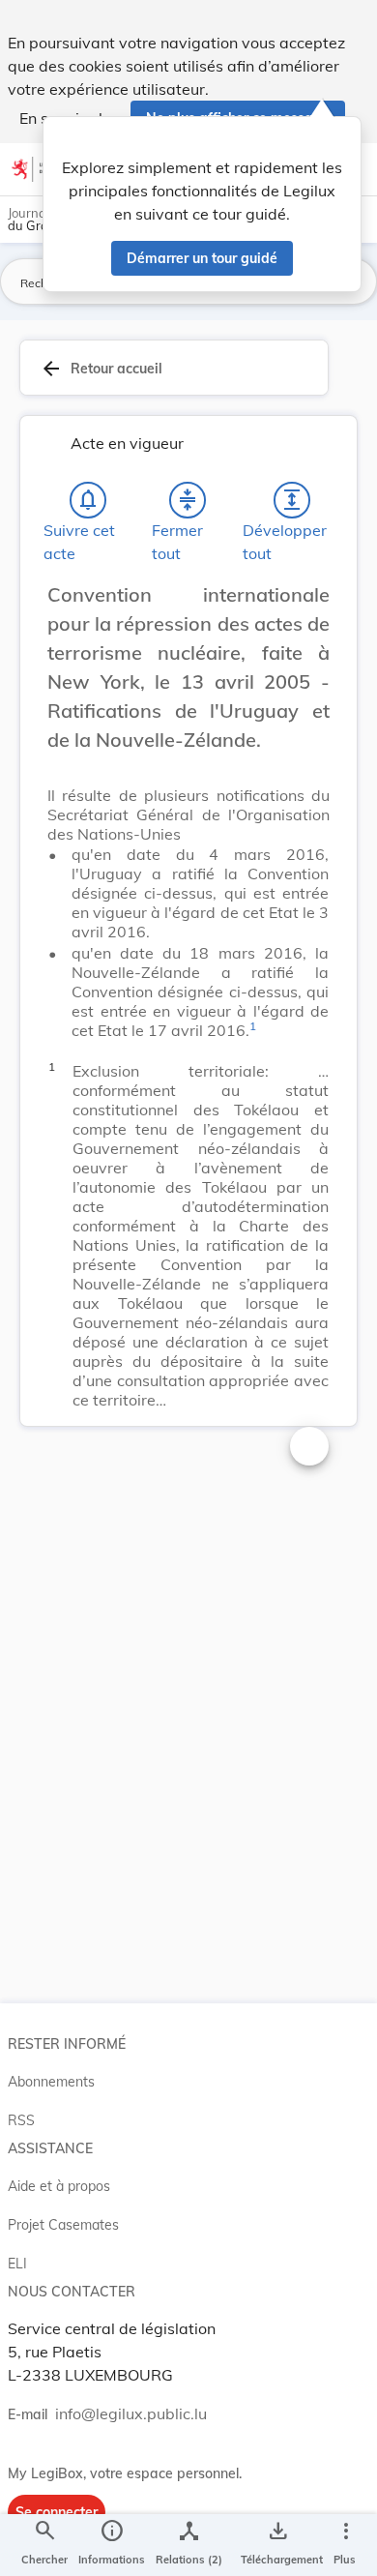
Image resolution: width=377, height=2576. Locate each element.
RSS (21, 2120)
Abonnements (51, 2082)
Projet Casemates (63, 2225)
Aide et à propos (59, 2186)
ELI (17, 2264)
